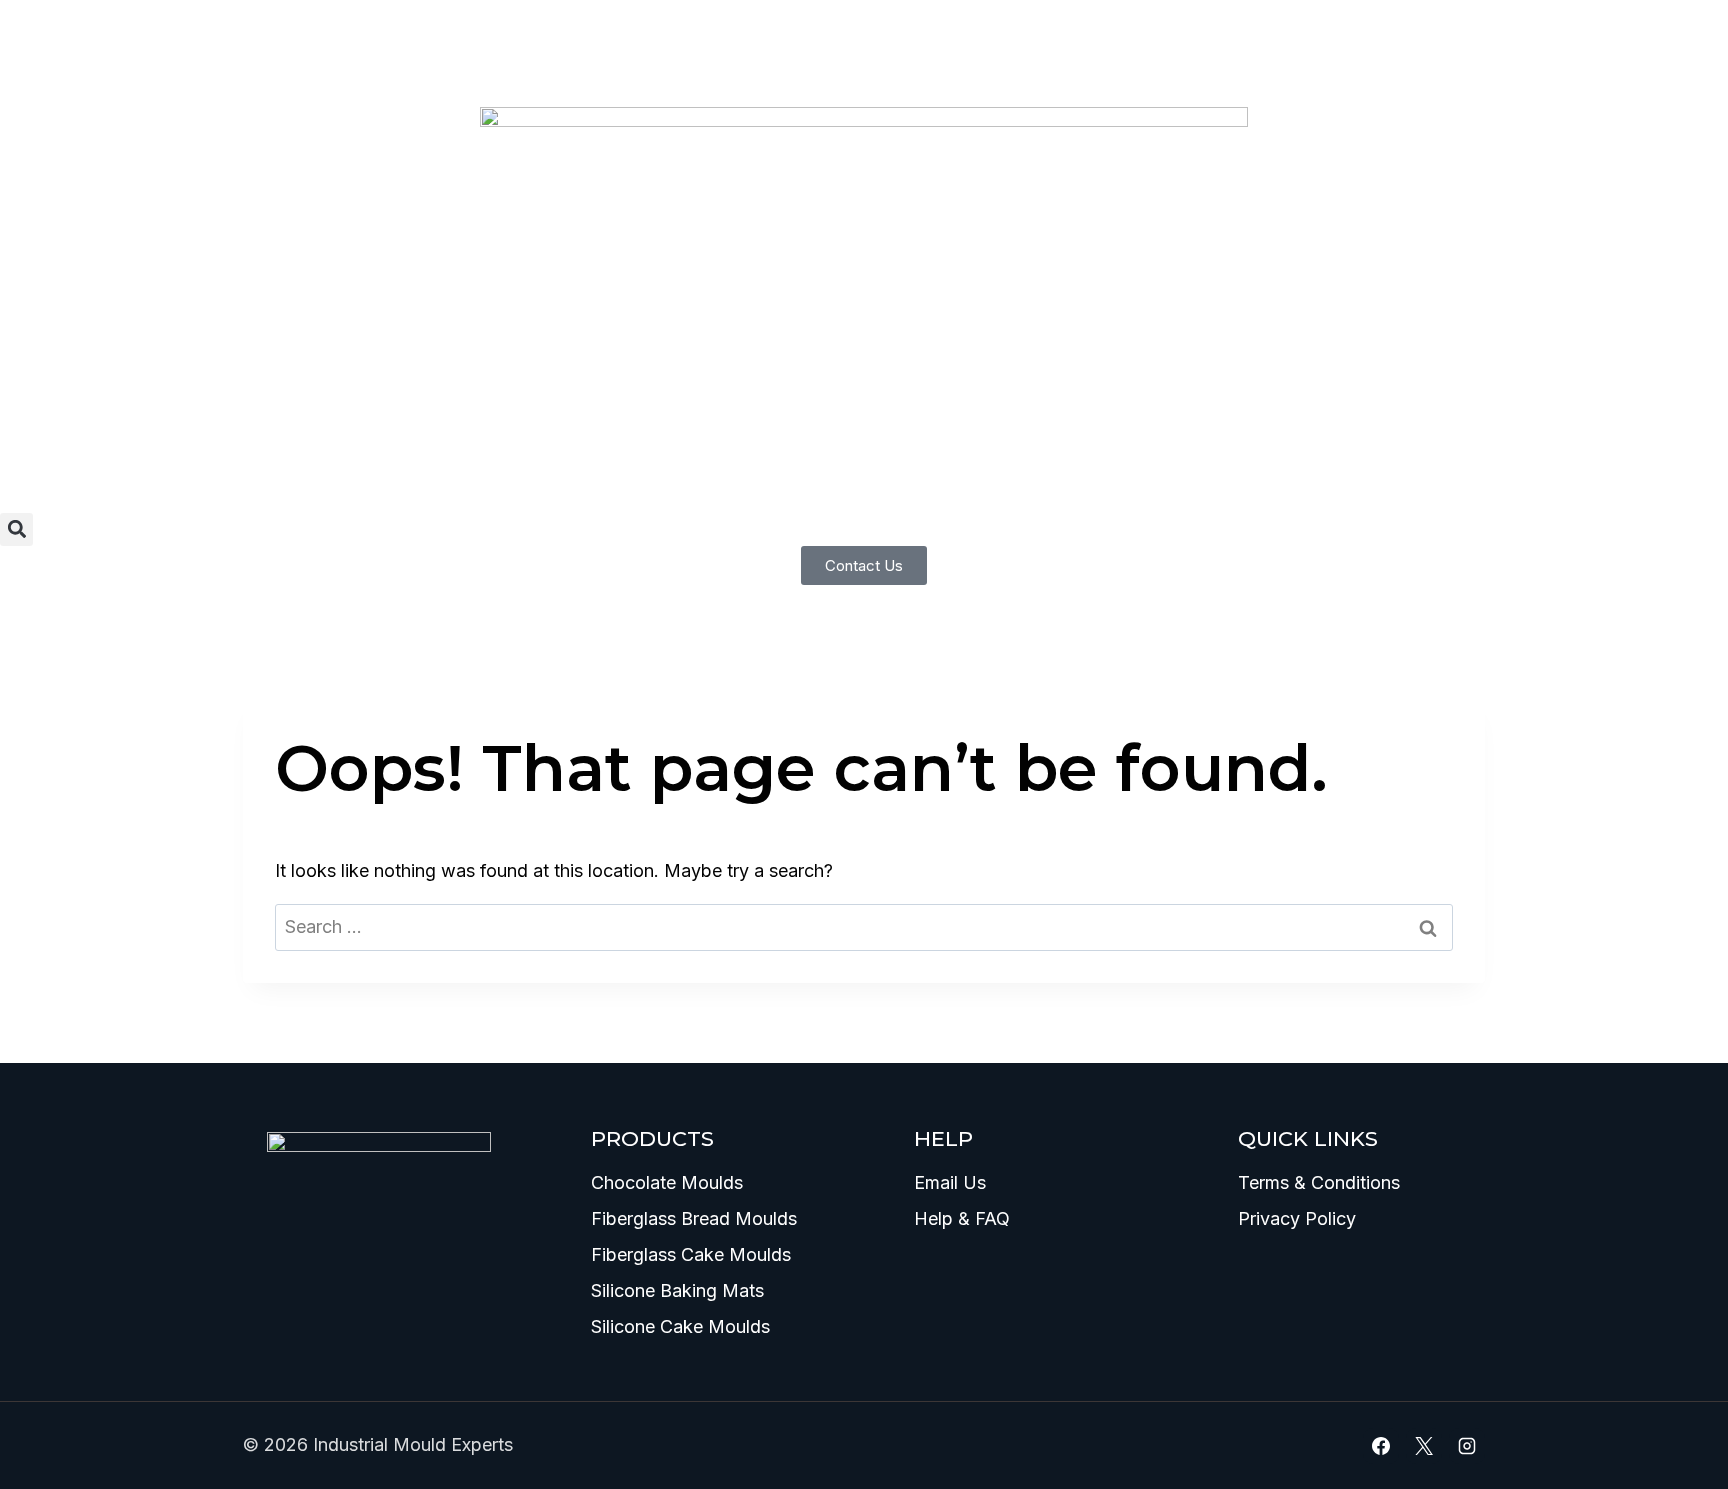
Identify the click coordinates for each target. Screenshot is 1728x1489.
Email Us (950, 1182)
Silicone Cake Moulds (680, 1326)
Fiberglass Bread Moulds (694, 1218)
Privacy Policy (1297, 1218)
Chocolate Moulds (667, 1182)
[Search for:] (864, 926)
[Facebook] (1381, 1446)
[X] (1424, 1446)
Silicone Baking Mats (677, 1290)
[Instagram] (1467, 1446)
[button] (16, 529)
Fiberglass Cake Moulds (691, 1254)
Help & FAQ (962, 1218)
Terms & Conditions (1319, 1182)
